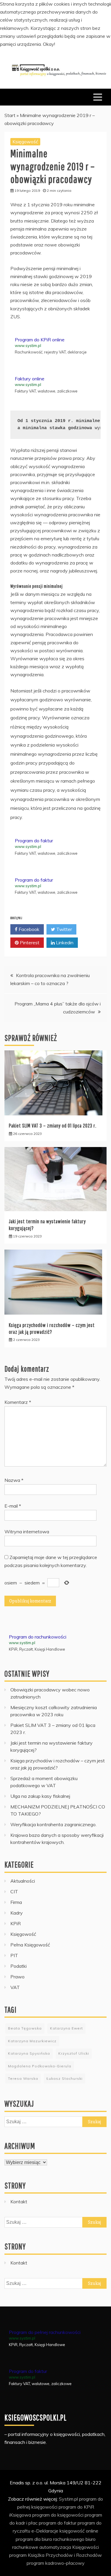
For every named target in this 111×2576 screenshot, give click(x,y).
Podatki (18, 1966)
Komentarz (18, 1402)
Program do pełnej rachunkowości (45, 2332)
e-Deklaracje (45, 2531)
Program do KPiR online (40, 340)
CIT (14, 1892)
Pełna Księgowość (30, 1945)
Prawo (17, 1977)
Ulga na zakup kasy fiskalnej (40, 1796)
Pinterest (29, 943)
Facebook (28, 929)
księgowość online (79, 2531)
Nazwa (14, 1480)
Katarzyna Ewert (66, 2028)
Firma (16, 1902)
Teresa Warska (23, 2078)
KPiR (16, 1923)
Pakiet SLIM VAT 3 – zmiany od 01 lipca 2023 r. (53, 1126)
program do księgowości (58, 2515)
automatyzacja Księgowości (69, 2547)
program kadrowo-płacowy (56, 2563)
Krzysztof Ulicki (74, 2053)
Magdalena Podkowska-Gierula (40, 2066)
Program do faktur (34, 841)
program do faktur (58, 2523)
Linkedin (64, 943)
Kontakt (19, 2202)
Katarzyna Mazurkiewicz (32, 2041)
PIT (14, 1955)
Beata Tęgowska (25, 2028)
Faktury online (30, 379)
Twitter (63, 929)
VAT (15, 1987)
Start (10, 115)
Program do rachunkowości (38, 1637)
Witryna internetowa (27, 1532)
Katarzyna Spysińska (29, 2053)
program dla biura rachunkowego (50, 2539)
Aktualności (23, 1881)
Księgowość (25, 142)
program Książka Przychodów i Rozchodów (55, 2555)
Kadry (17, 1913)
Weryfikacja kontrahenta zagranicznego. (53, 1824)
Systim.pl (68, 2499)
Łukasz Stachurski (65, 2078)
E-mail (13, 1506)
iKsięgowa (20, 2515)
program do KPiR (76, 2507)
